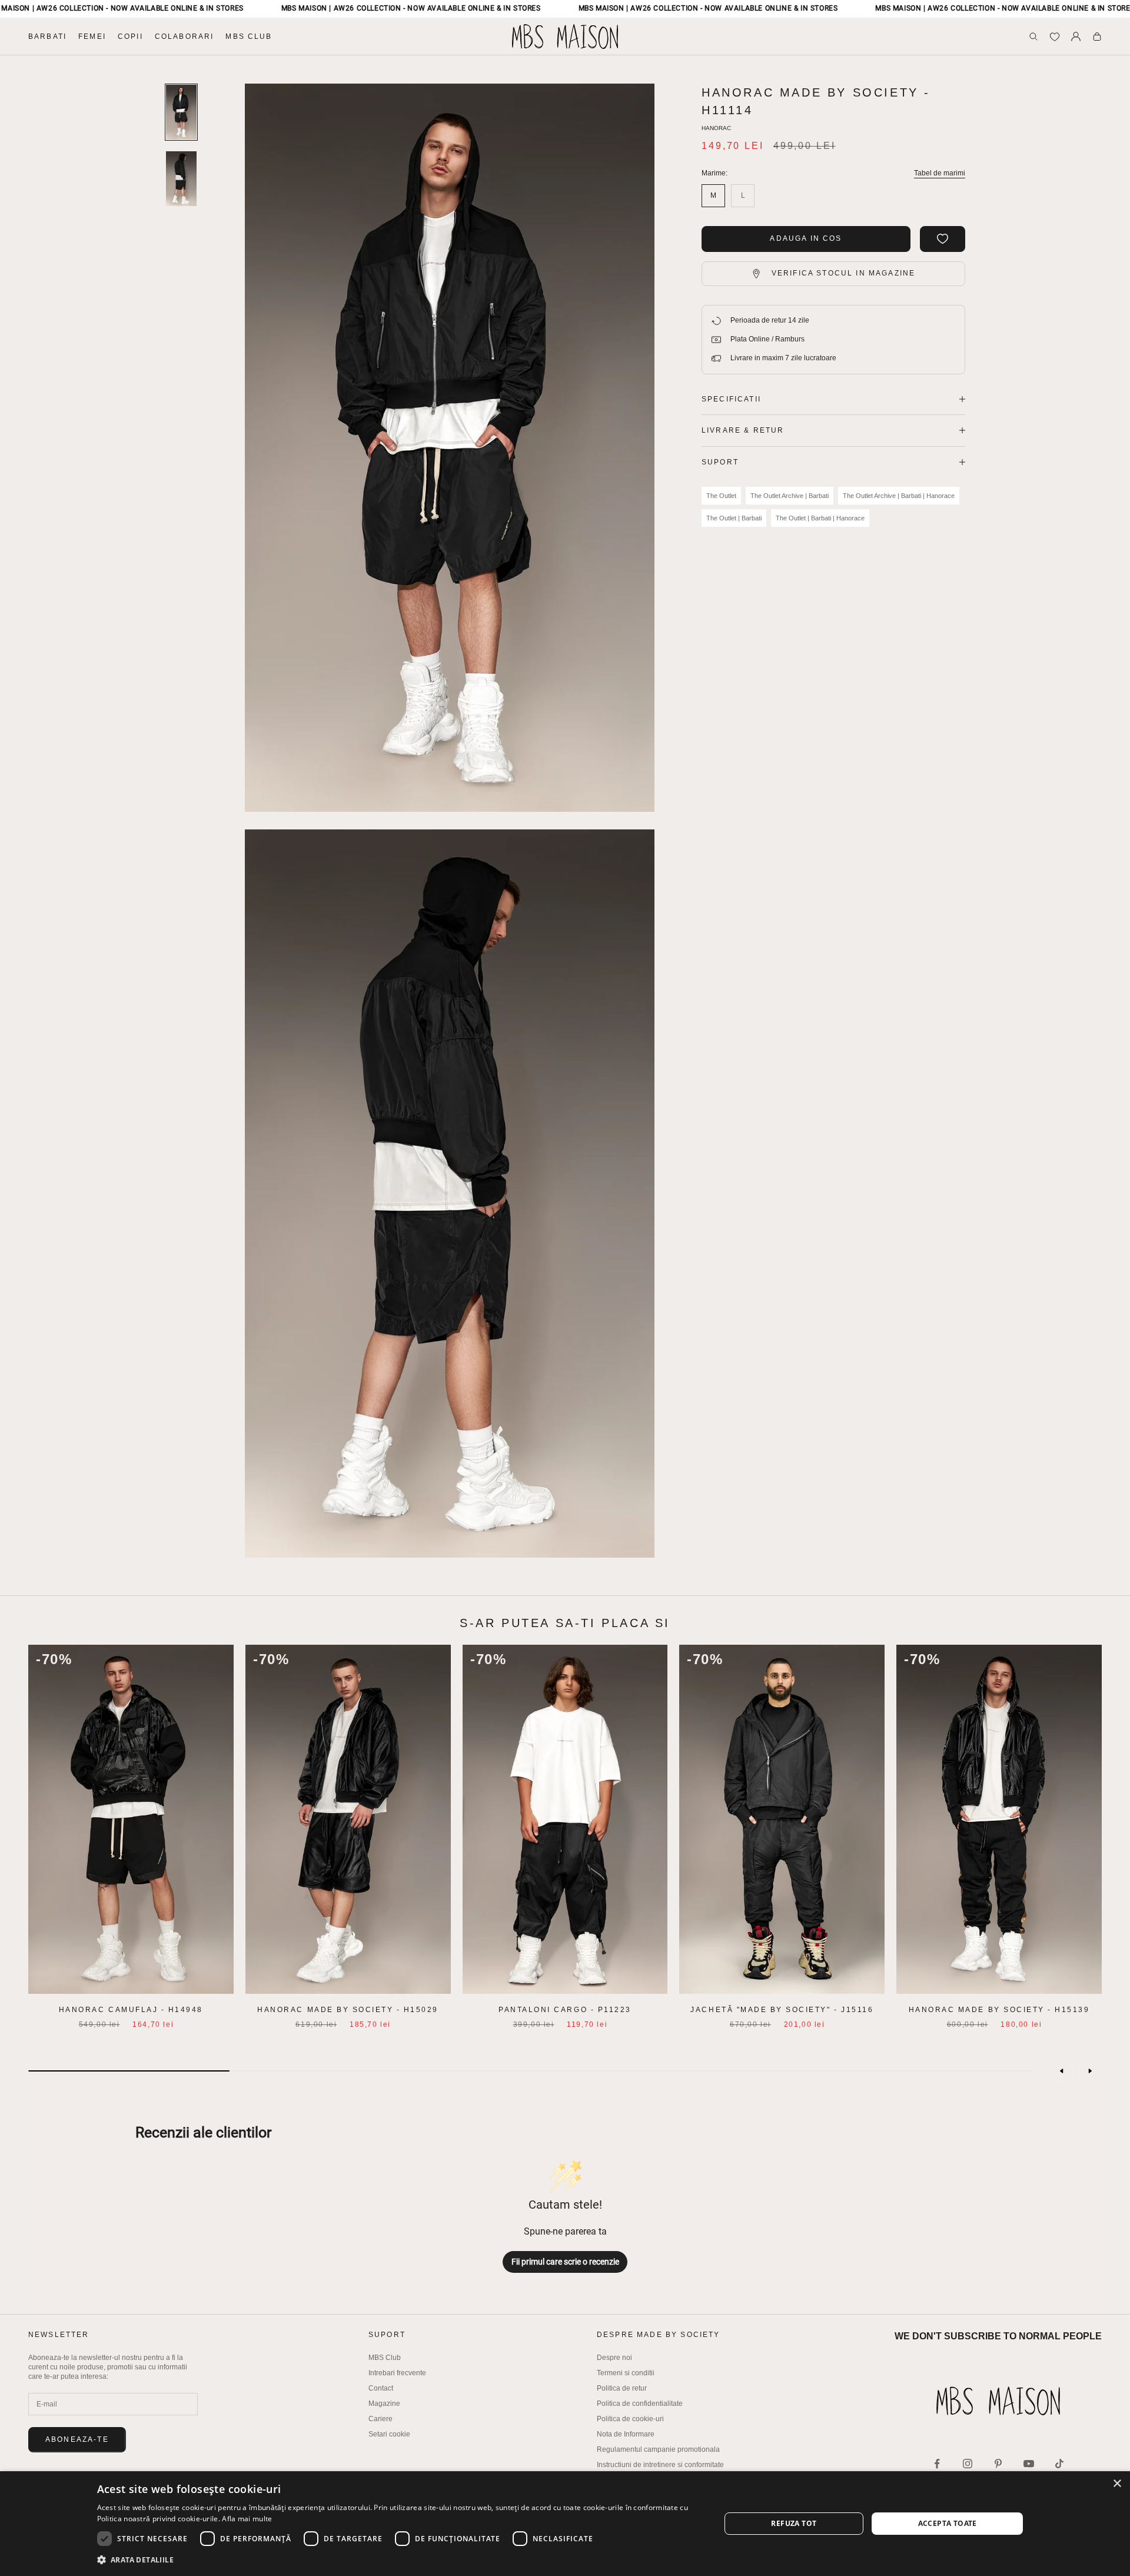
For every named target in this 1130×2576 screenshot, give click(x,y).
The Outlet (721, 496)
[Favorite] (1055, 36)
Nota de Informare (626, 2434)
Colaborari (185, 36)
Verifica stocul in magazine (843, 273)
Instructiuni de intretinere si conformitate (660, 2465)
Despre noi (614, 2358)
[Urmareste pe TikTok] (1059, 2464)
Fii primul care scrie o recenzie (565, 2262)
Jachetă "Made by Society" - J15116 (782, 2010)
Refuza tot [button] (794, 2523)
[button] (400, 2560)
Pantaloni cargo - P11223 (565, 2010)
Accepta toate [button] (948, 2523)
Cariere (380, 2419)
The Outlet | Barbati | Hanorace (820, 518)
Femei (92, 36)
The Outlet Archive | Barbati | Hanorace (899, 496)
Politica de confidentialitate (640, 2404)
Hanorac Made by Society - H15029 (348, 2010)
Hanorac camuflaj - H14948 (131, 2010)
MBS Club (249, 36)
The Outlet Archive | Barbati (790, 496)
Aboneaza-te (77, 2439)
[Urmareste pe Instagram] (968, 2464)
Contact (381, 2388)
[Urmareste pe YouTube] (1029, 2464)
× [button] (1117, 2484)
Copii (130, 36)
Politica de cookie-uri (630, 2419)
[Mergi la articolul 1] (181, 112)
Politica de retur (622, 2388)
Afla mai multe (247, 2519)
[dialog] (565, 2524)
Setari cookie (389, 2434)
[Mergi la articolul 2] (181, 179)
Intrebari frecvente (397, 2373)
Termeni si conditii (626, 2373)
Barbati (47, 36)
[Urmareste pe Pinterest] (998, 2464)
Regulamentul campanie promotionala (658, 2449)
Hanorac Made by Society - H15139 (999, 2010)
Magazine (384, 2404)
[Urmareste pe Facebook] (937, 2464)
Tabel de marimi (940, 173)
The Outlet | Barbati (734, 518)
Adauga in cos (806, 238)
